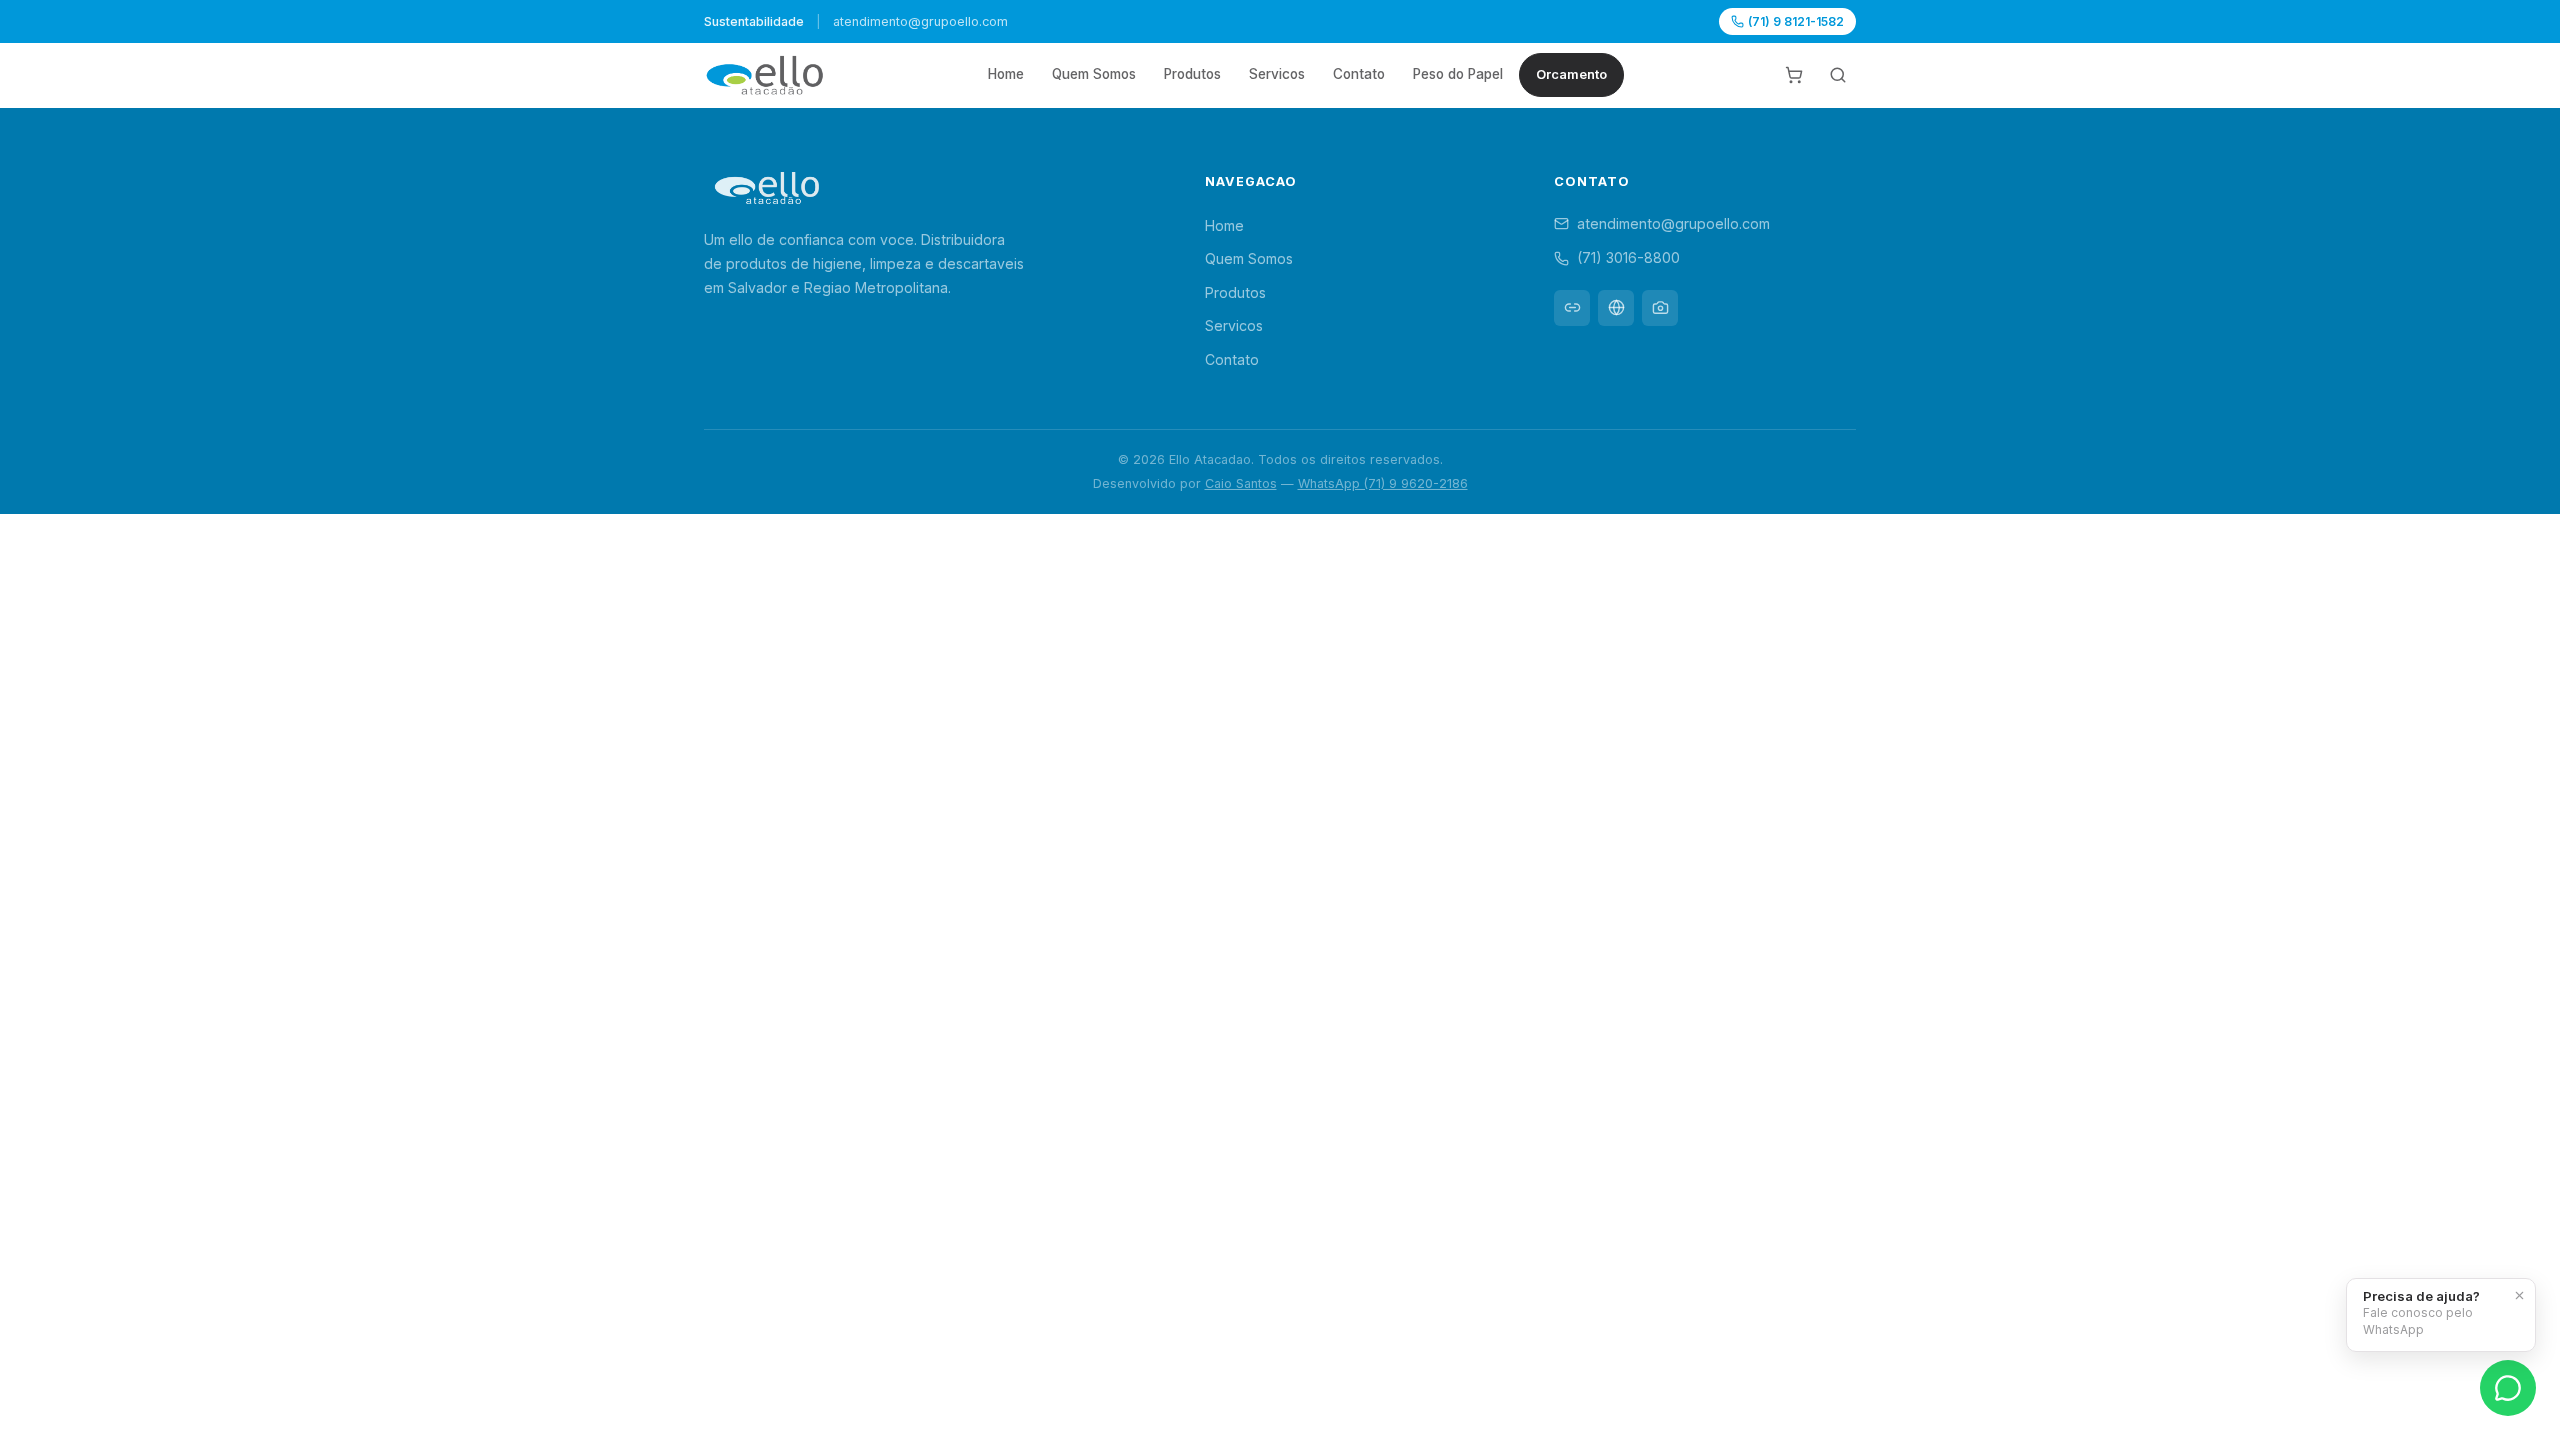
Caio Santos (1241, 483)
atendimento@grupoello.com (1673, 223)
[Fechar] (2519, 1295)
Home (1006, 74)
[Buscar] (1838, 75)
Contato (1359, 74)
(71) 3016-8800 (1628, 257)
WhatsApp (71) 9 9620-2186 (1383, 483)
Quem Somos (1094, 74)
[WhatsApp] (2508, 1388)
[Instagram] (1660, 308)
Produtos (1192, 74)
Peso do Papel (1458, 74)
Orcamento (1571, 74)
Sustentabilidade (754, 21)
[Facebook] (1616, 308)
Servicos (1277, 74)
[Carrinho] (1794, 75)
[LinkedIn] (1572, 308)
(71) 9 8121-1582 (1796, 21)
